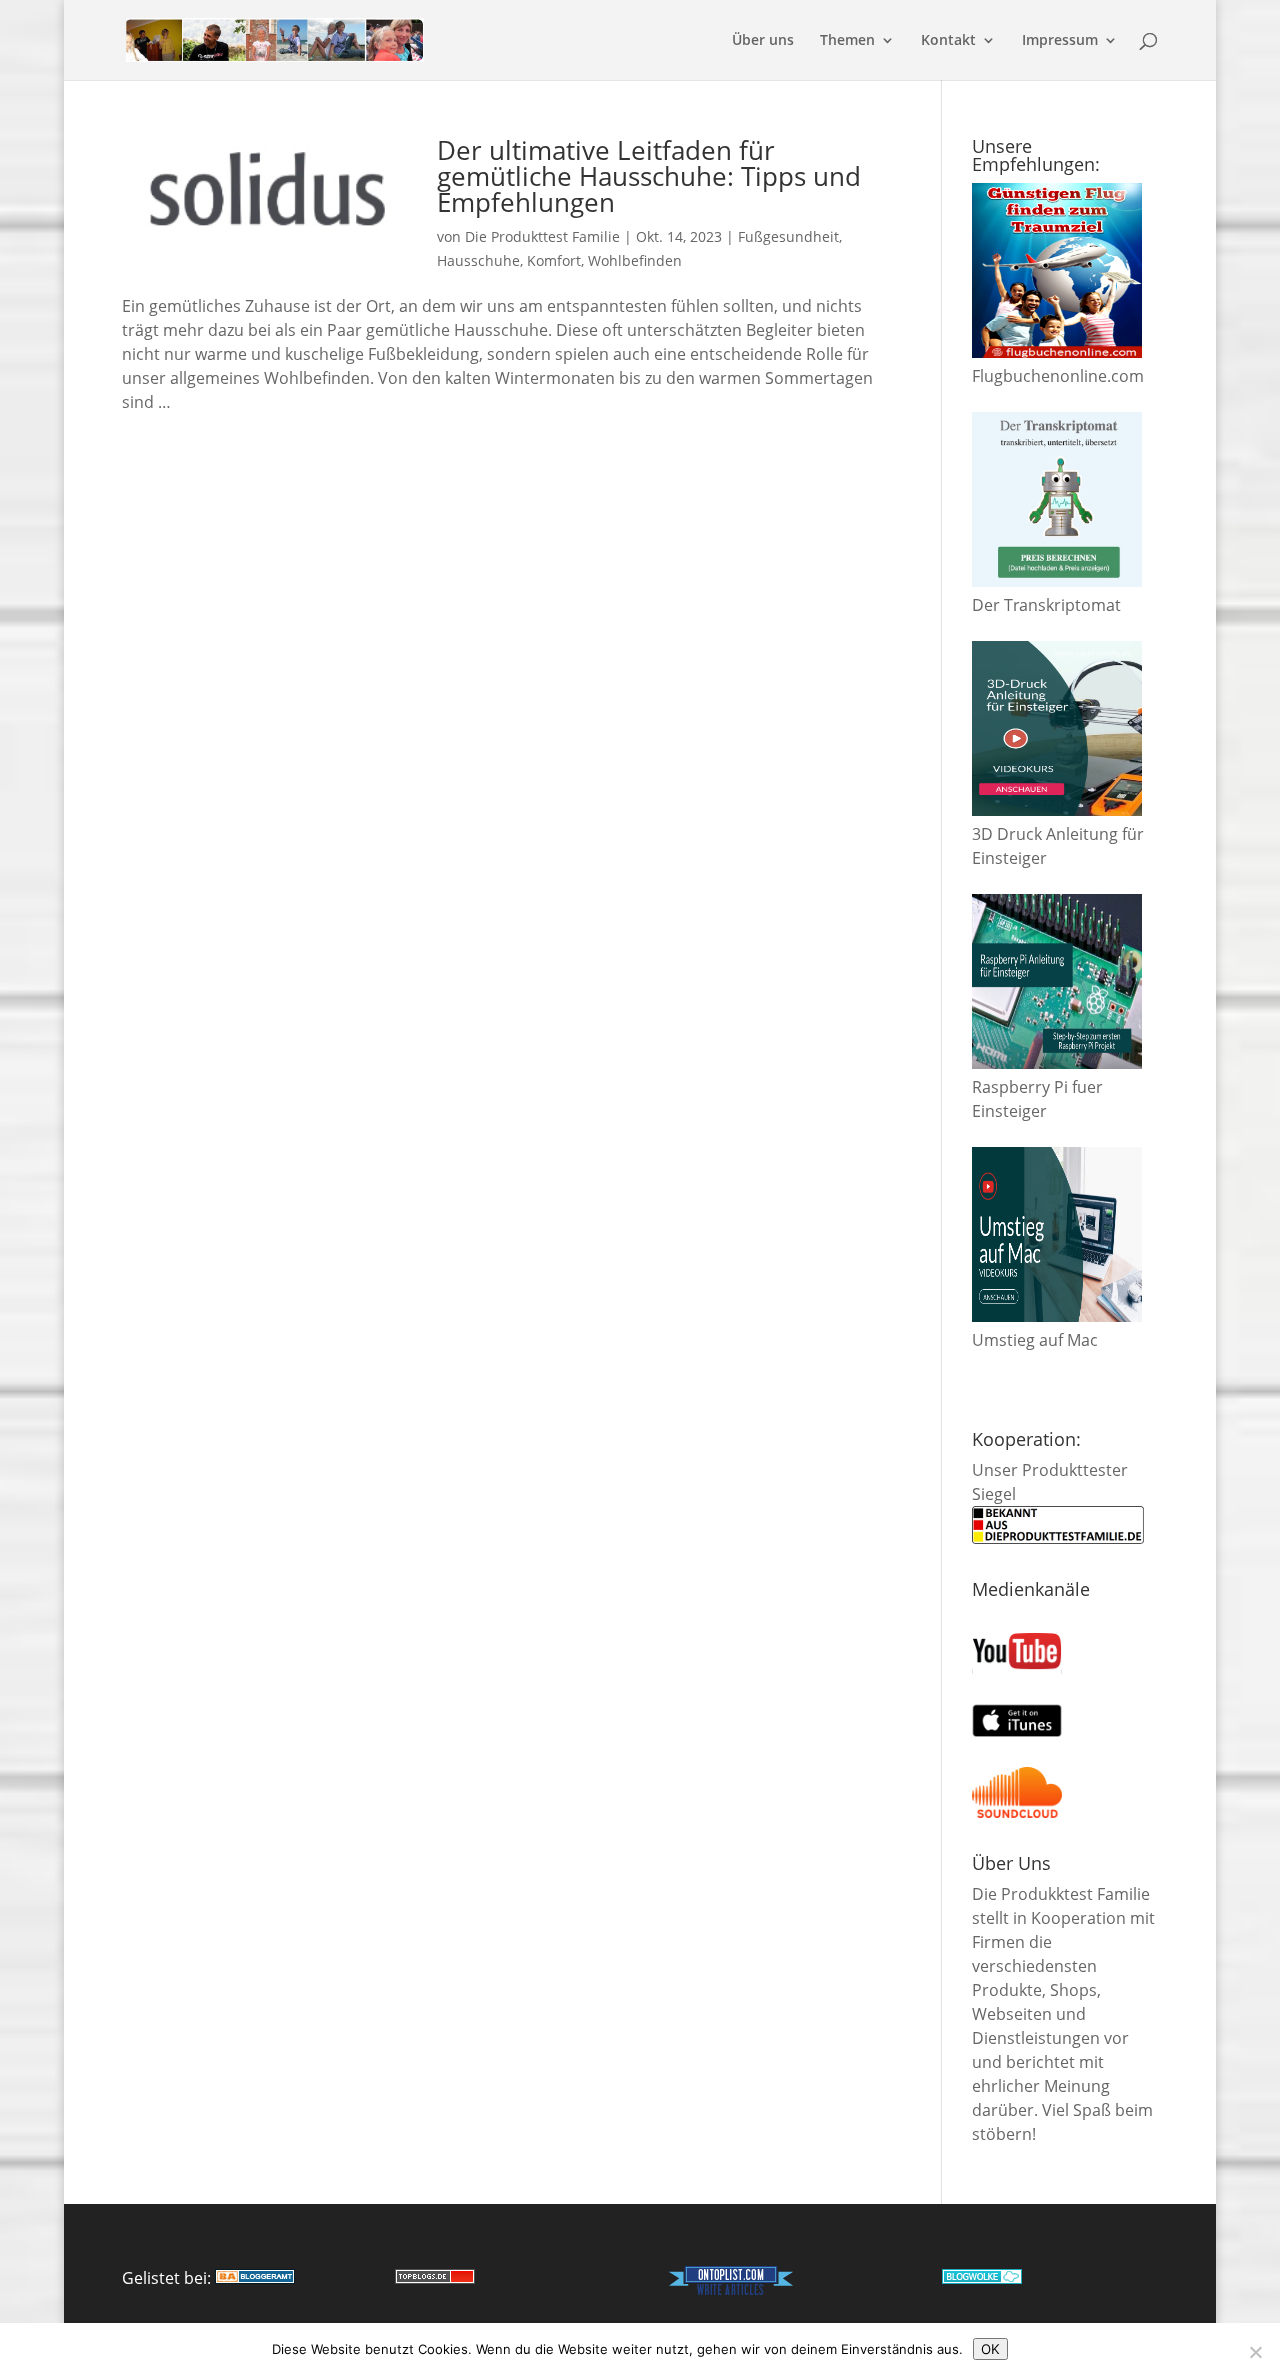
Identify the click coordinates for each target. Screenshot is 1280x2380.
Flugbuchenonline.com (1058, 376)
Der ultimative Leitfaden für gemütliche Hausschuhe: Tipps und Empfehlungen (649, 176)
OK (990, 2349)
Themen (847, 41)
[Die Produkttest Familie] (255, 2278)
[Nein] (1255, 2352)
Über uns (763, 41)
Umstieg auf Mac (1035, 1340)
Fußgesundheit (788, 236)
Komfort (554, 260)
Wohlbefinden (635, 260)
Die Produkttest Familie (542, 236)
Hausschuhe (478, 260)
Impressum (1060, 41)
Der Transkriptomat (1046, 605)
